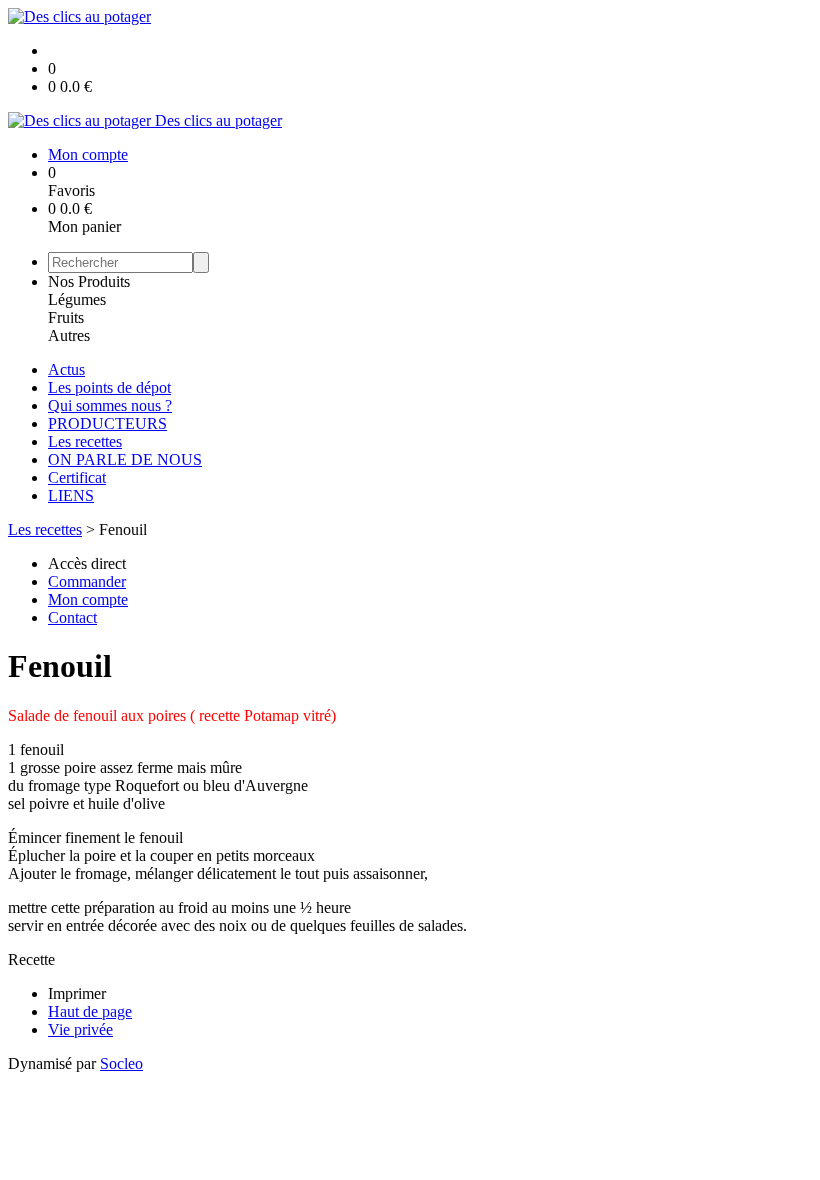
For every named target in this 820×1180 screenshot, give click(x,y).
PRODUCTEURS (107, 423)
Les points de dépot (109, 387)
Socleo (121, 1063)
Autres (69, 335)
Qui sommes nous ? (110, 405)
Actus (66, 369)
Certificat (77, 477)
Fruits (66, 317)
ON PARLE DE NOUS (125, 459)
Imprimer (77, 993)
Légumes (77, 299)
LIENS (71, 495)
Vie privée (80, 1029)
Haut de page (90, 1011)
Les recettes (85, 441)
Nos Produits (89, 281)
